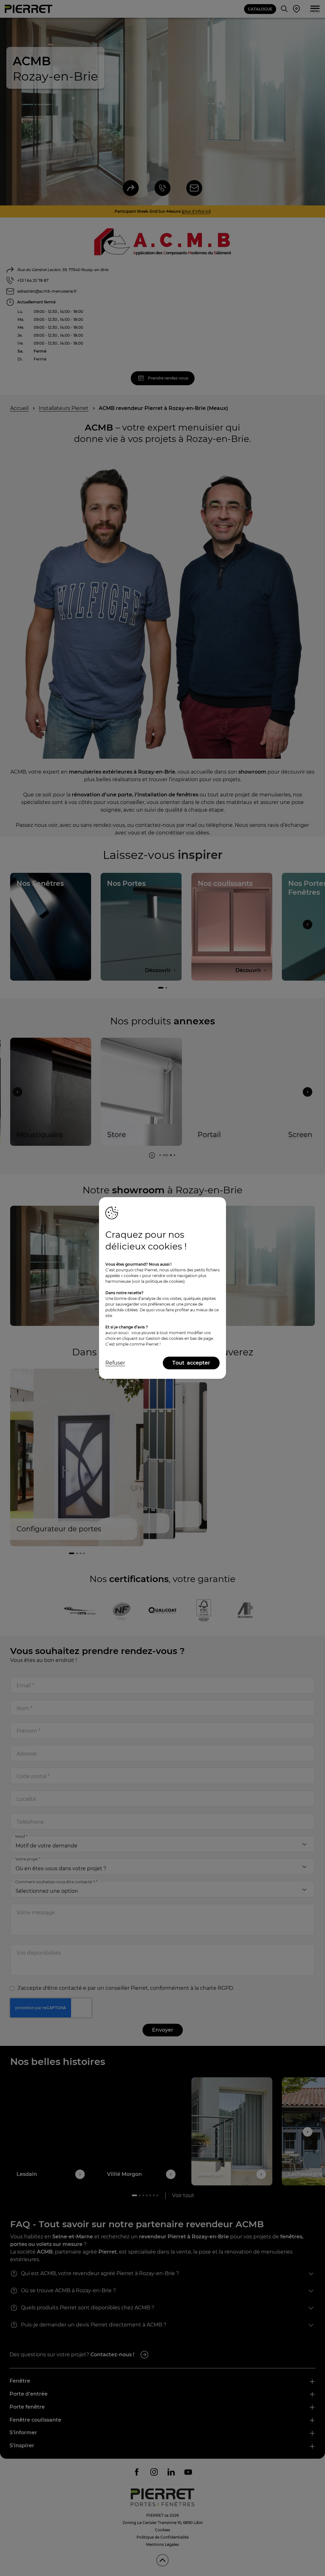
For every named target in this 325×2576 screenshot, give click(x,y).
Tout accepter (191, 1363)
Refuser (115, 1363)
